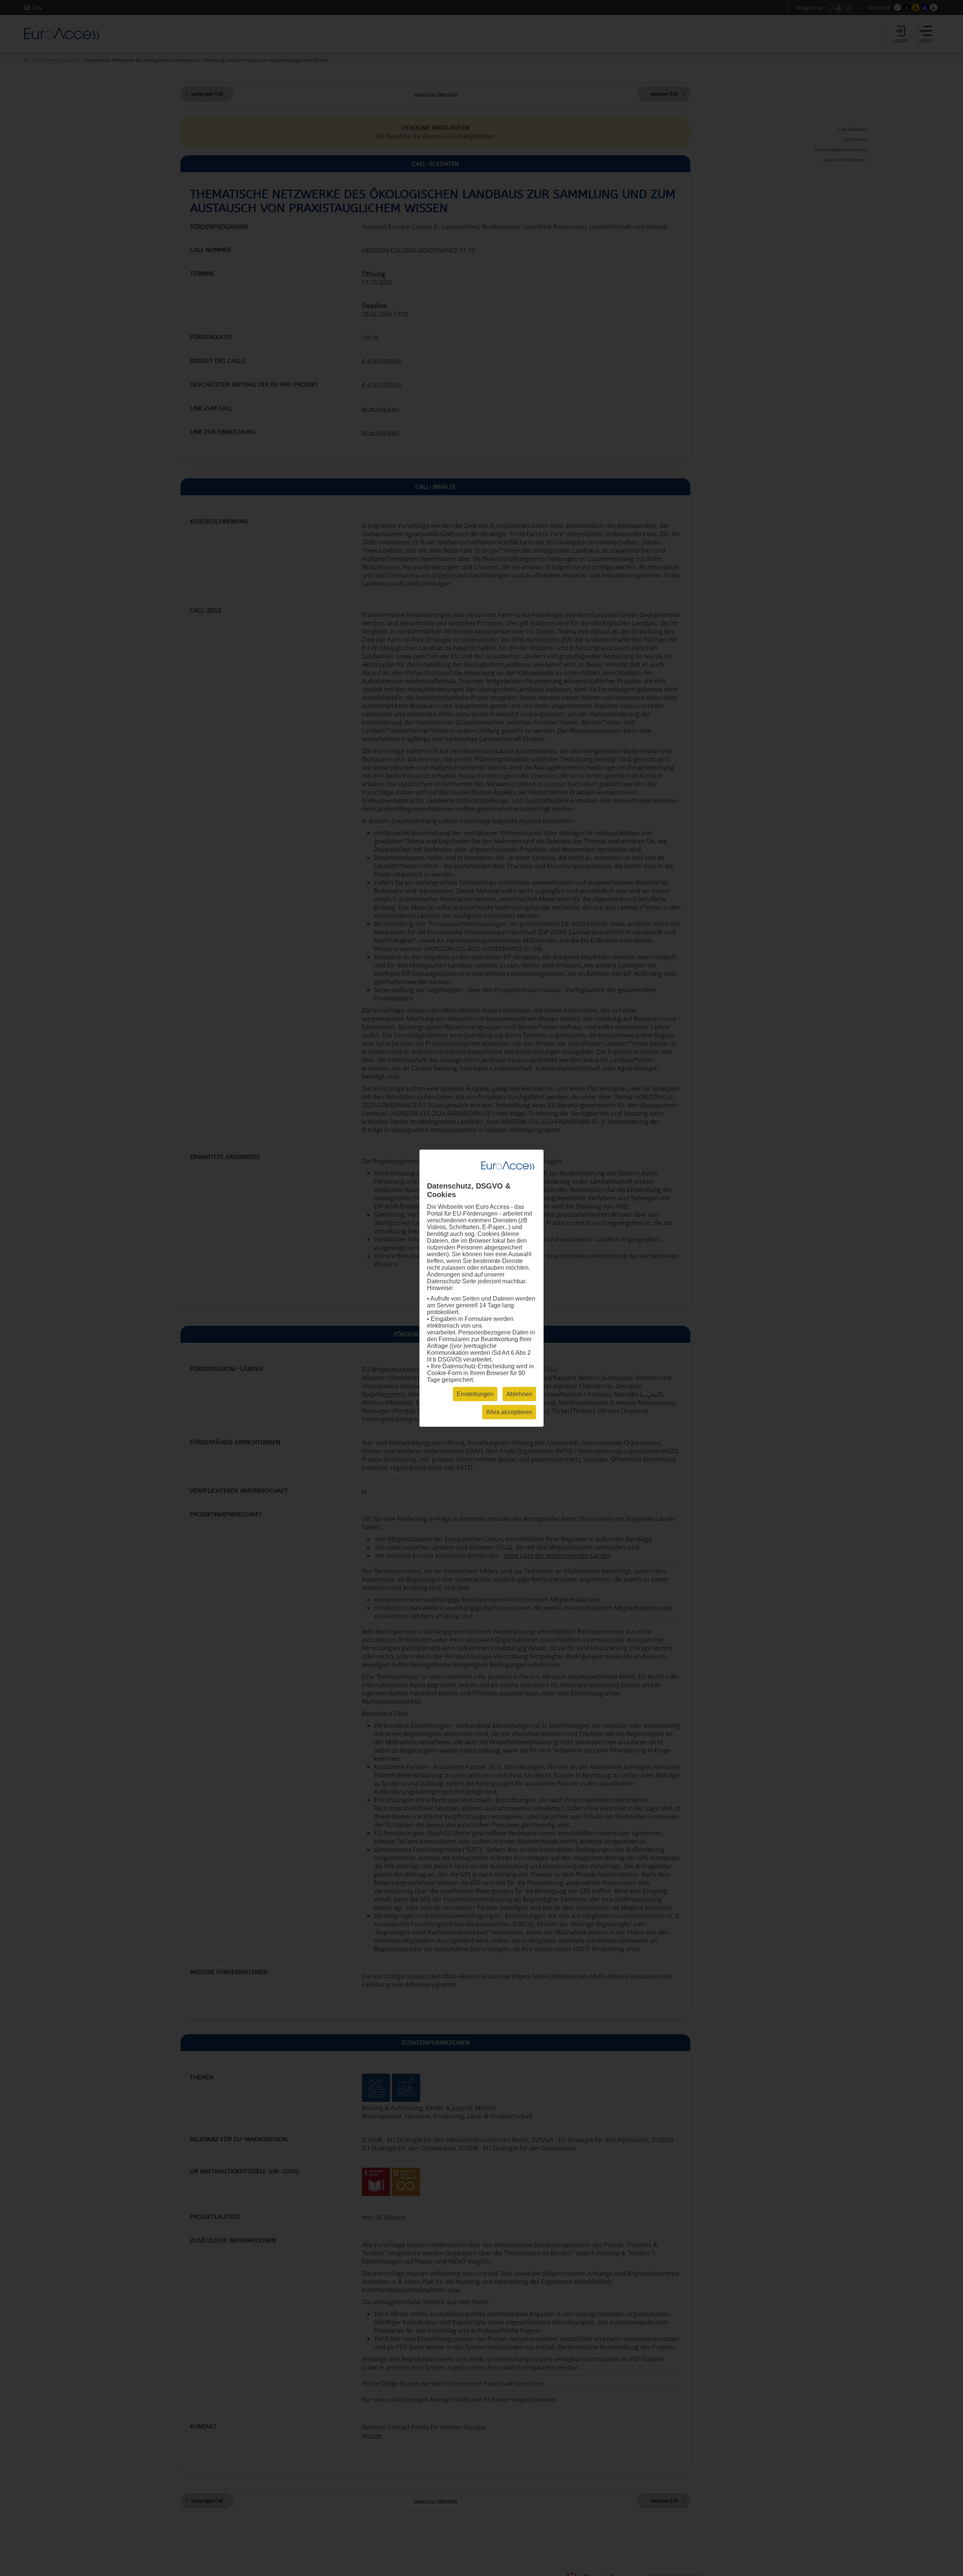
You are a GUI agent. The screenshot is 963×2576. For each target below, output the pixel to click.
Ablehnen (519, 1394)
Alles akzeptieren (509, 1412)
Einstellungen (475, 1394)
